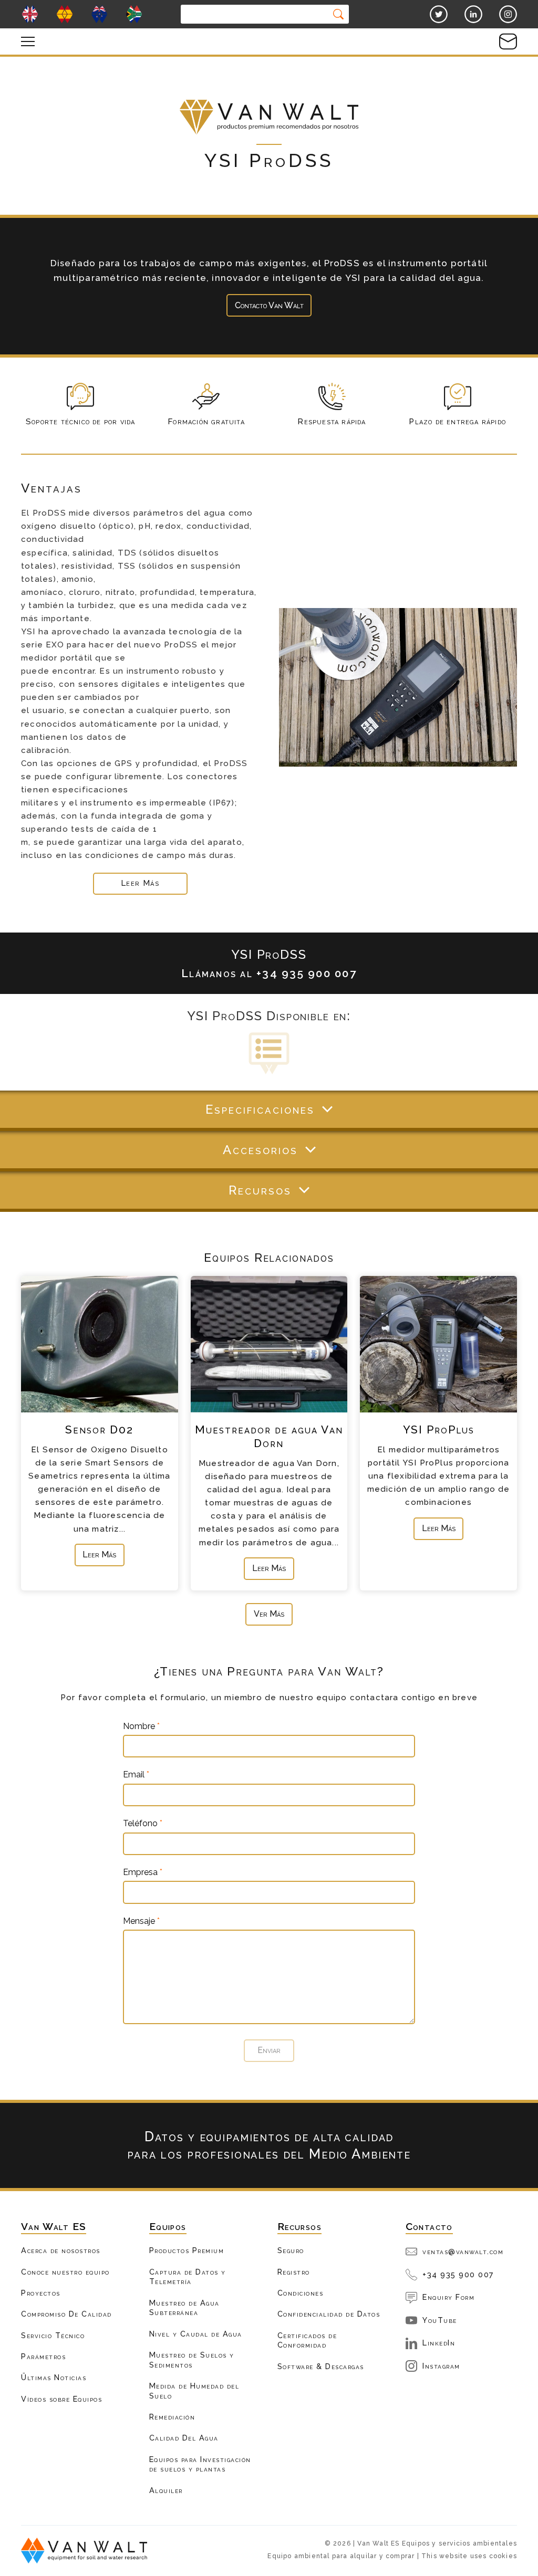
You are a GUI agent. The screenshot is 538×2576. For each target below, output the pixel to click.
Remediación (172, 2417)
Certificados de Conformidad (307, 2340)
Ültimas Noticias (54, 2377)
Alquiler (166, 2490)
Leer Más (99, 1554)
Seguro (291, 2250)
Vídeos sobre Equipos (61, 2399)
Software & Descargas (321, 2366)
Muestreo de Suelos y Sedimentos (192, 2360)
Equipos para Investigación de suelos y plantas (200, 2464)
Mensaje (141, 1921)
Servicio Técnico (53, 2335)
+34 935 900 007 (458, 2274)
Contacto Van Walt (269, 305)
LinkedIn (439, 2343)
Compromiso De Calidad (66, 2314)
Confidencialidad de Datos (329, 2314)
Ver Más (269, 1614)
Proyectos (41, 2293)
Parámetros (43, 2356)
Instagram (441, 2366)
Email (136, 1775)
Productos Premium (187, 2250)
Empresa (143, 1872)
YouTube (440, 2320)
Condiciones (301, 2293)
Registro (294, 2272)
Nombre (141, 1726)
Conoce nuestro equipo (65, 2272)
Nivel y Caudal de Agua (196, 2334)
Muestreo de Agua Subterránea (184, 2308)
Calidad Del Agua (184, 2438)
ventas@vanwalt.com (463, 2251)
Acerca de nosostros (61, 2250)
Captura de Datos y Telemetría (188, 2277)
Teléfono (143, 1824)
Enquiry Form (448, 2297)
